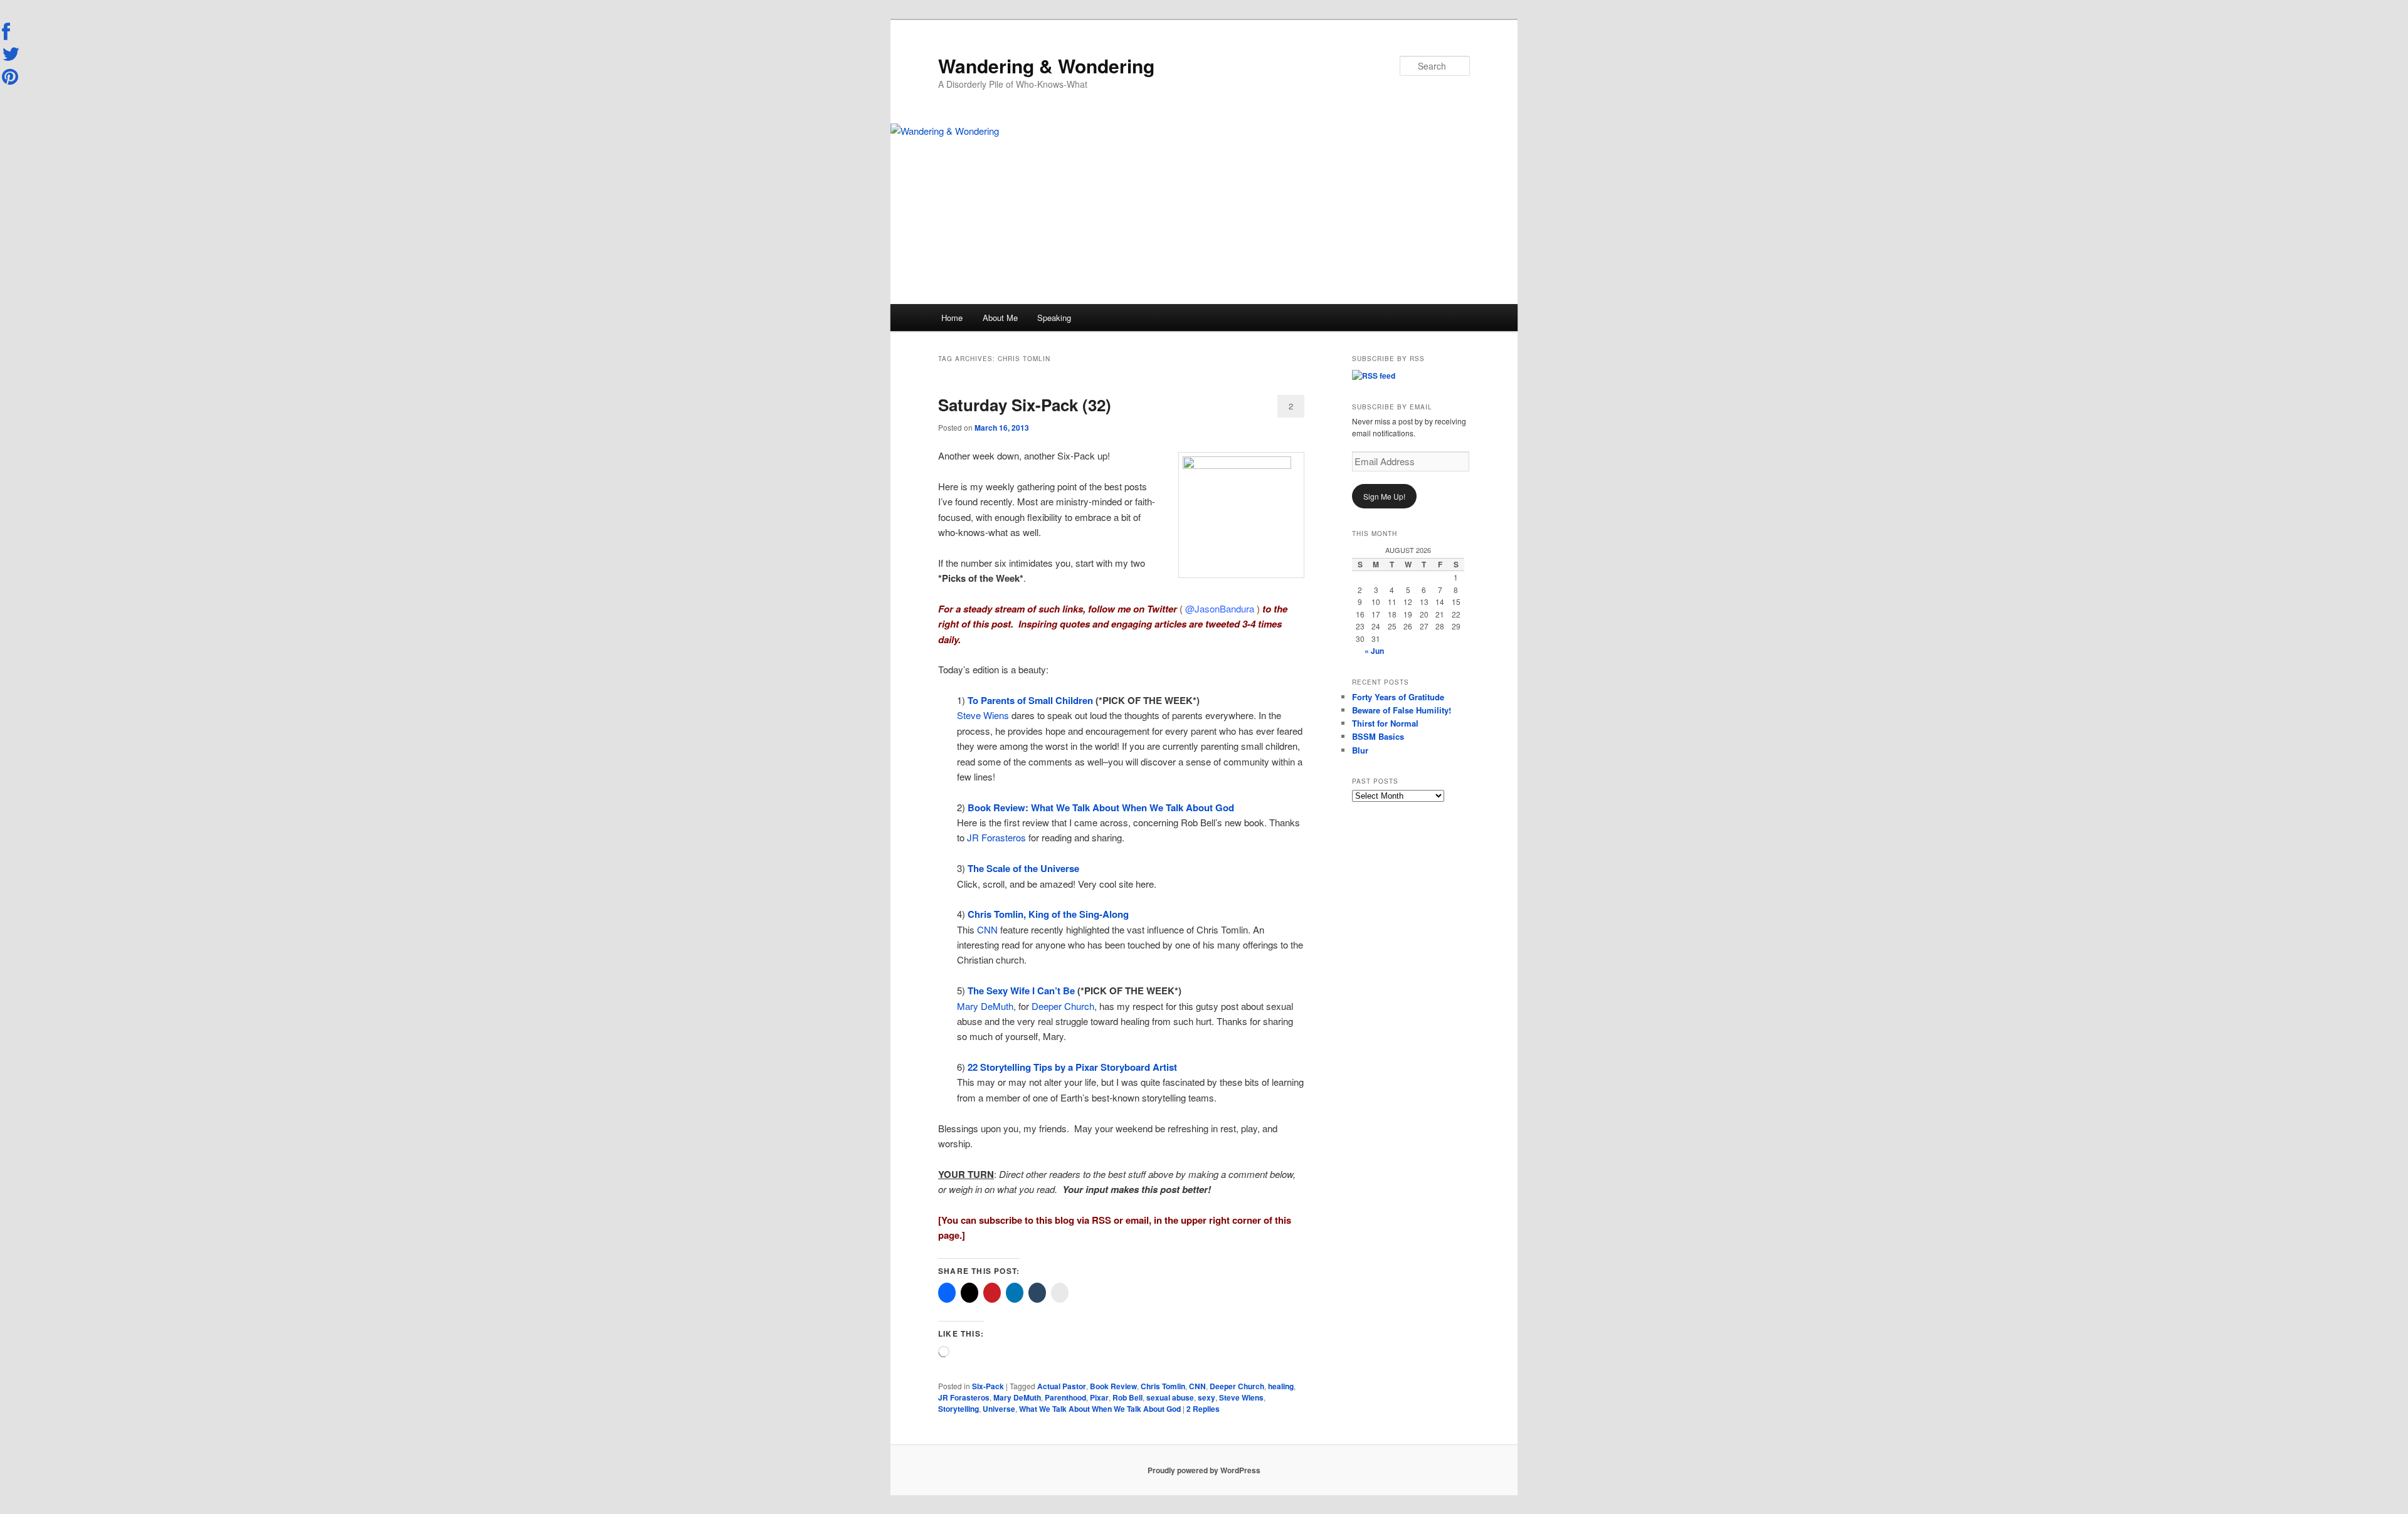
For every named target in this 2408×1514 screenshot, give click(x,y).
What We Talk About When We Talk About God (1100, 1409)
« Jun (1374, 651)
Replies (1203, 1409)
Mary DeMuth (985, 1006)
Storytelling (958, 1409)
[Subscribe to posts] (1374, 376)
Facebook (11, 32)
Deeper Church (1063, 1006)
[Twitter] (11, 54)
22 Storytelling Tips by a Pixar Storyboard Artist (1072, 1067)
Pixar (1099, 1397)
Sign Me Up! (1384, 496)
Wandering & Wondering (1046, 66)
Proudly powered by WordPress (1204, 1470)
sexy (1207, 1397)
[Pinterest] (11, 76)
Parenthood (1065, 1397)
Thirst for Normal (1385, 723)
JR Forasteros (996, 837)
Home (952, 318)
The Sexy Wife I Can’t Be (1022, 991)
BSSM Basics (1378, 736)
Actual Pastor (1062, 1386)
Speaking (1054, 318)
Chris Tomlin (1163, 1386)
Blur (1360, 750)
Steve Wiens (983, 715)
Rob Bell (1127, 1397)
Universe (999, 1409)
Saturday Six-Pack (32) (1025, 405)
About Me (1000, 318)
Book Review (1113, 1386)
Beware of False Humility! (1402, 710)
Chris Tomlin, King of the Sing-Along (1048, 914)
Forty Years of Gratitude (1398, 697)
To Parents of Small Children (1032, 700)
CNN (987, 929)
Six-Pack (988, 1386)
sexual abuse (1170, 1397)
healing (1281, 1386)
